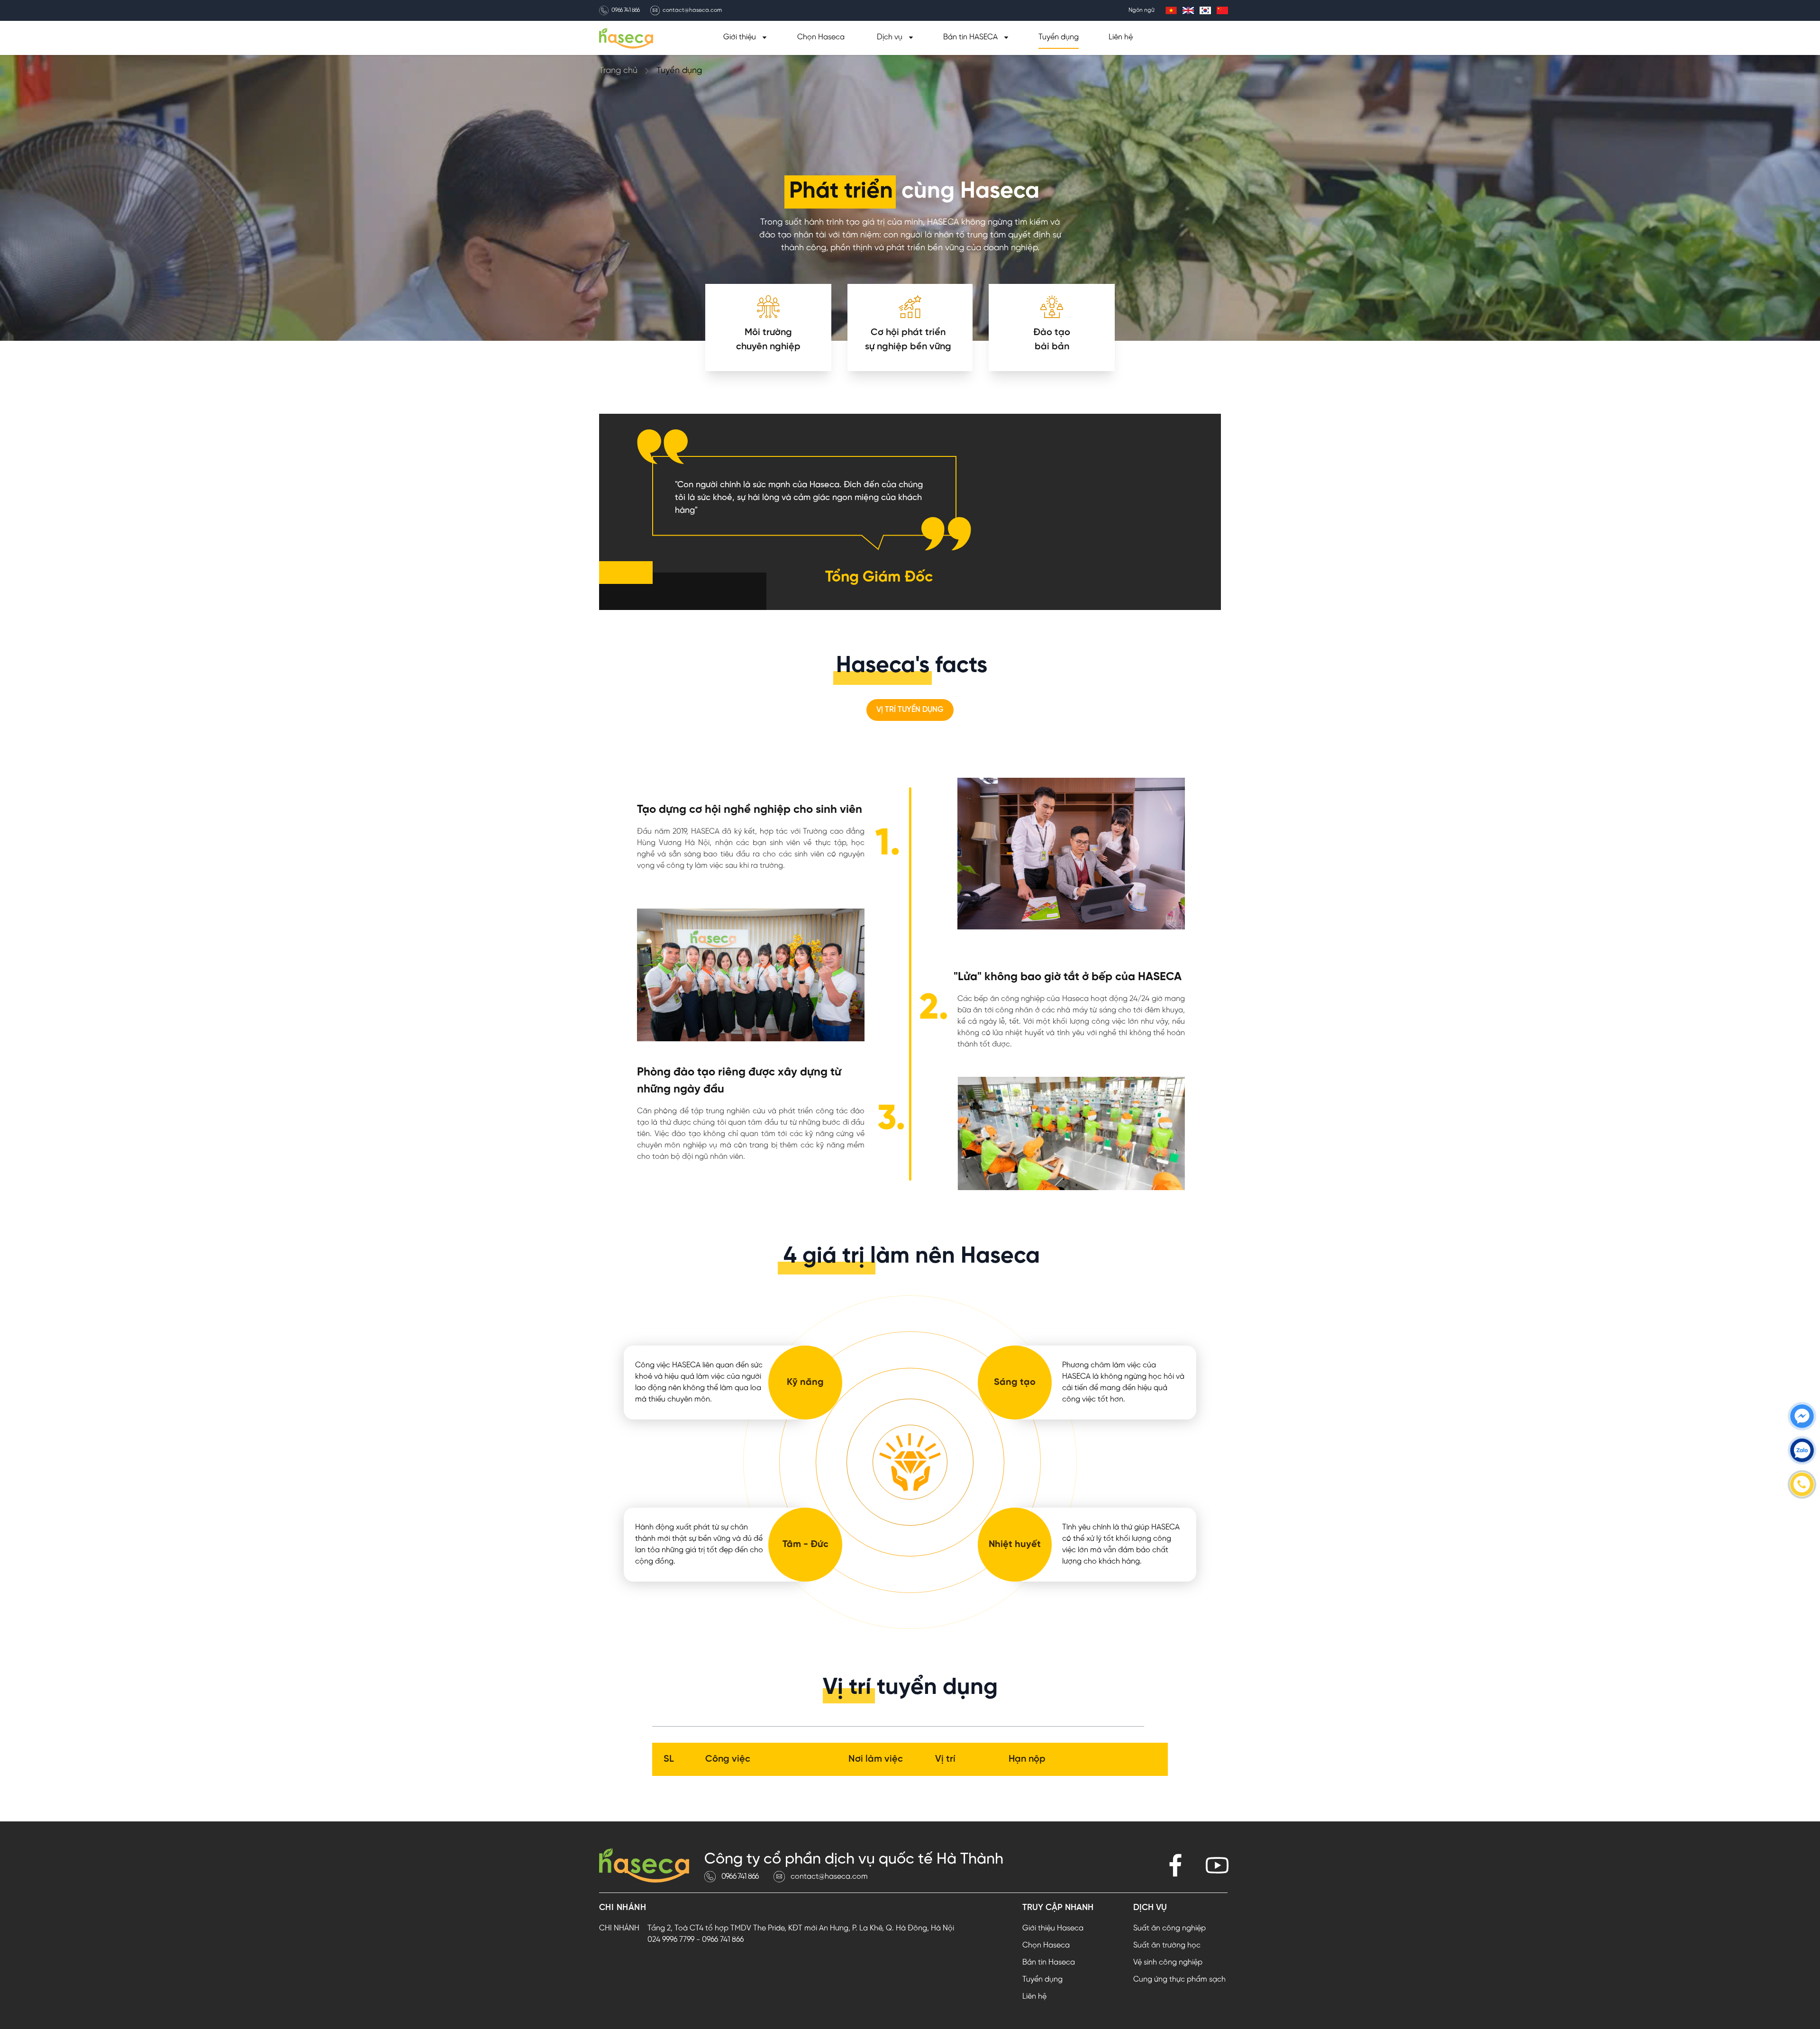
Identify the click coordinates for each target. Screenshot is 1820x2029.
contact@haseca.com (692, 10)
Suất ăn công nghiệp (1169, 1928)
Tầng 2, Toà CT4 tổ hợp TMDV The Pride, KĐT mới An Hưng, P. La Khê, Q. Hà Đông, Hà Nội (801, 1928)
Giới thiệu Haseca (1053, 1928)
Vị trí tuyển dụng (910, 710)
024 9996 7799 (671, 1940)
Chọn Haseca (821, 37)
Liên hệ (1121, 37)
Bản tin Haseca (1049, 1962)
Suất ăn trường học (1167, 1945)
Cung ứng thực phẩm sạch (1179, 1979)
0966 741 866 (626, 10)
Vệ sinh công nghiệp (1168, 1962)
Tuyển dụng (1059, 37)
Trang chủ (618, 71)
